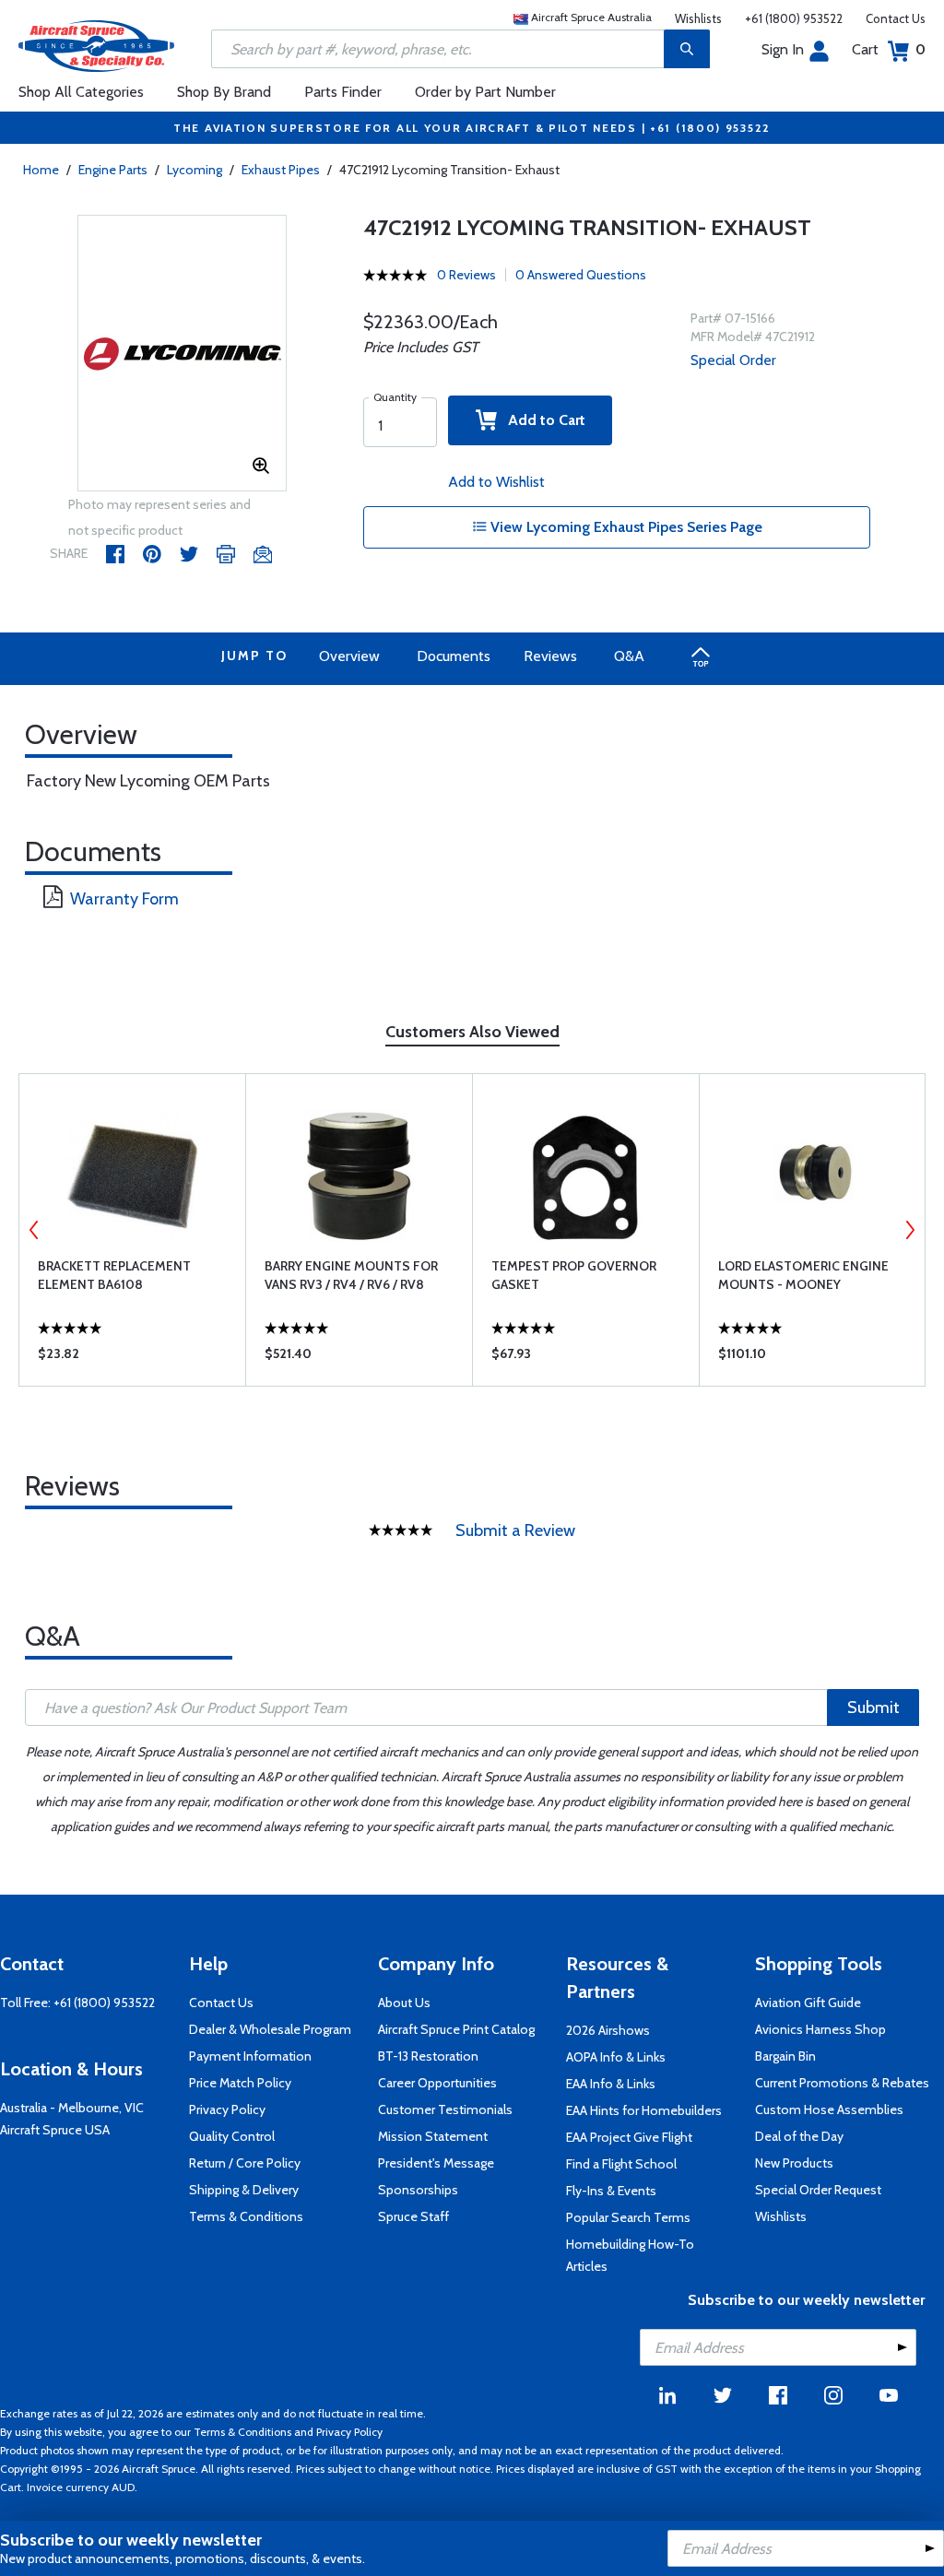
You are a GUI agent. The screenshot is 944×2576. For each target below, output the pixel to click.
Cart (889, 49)
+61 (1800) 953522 (794, 18)
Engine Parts (113, 170)
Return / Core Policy (245, 2163)
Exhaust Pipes (281, 170)
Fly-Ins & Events (611, 2191)
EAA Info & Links (611, 2084)
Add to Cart (541, 420)
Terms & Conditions (246, 2216)
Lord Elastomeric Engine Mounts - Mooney (803, 1275)
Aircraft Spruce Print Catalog (456, 2029)
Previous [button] (34, 1230)
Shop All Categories (81, 92)
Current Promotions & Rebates (842, 2083)
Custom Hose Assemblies (829, 2109)
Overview (349, 656)
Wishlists (698, 18)
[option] (183, 354)
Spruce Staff (413, 2216)
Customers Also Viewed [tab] (472, 1032)
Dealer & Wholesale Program (270, 2029)
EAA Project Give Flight (629, 2137)
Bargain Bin (785, 2056)
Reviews (550, 656)
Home (41, 170)
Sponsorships (418, 2190)
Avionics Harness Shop (820, 2029)
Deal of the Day (799, 2136)
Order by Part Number (485, 92)
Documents (454, 656)
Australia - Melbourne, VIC (72, 2108)
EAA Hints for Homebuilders (644, 2110)
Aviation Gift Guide (808, 2003)
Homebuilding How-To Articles (630, 2255)
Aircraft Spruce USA (55, 2130)
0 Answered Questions (581, 275)
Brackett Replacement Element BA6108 (114, 1275)
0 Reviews (466, 275)
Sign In (783, 49)
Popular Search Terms (628, 2217)
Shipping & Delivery (244, 2190)
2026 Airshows (608, 2030)
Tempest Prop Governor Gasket (574, 1275)
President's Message (436, 2163)
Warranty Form (124, 899)
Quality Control (232, 2136)
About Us (404, 2003)
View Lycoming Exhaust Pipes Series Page (625, 527)
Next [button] (910, 1230)
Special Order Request (818, 2190)
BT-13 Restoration (428, 2056)
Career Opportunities (437, 2083)
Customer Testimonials (445, 2109)
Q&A (629, 656)
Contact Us (896, 18)
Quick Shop (132, 1358)
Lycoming (195, 170)
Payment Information (250, 2056)
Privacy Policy (227, 2109)
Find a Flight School (621, 2164)
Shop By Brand (224, 92)
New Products (794, 2163)
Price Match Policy (240, 2083)
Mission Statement (433, 2136)
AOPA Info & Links (616, 2057)
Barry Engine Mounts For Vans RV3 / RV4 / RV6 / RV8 (351, 1275)
